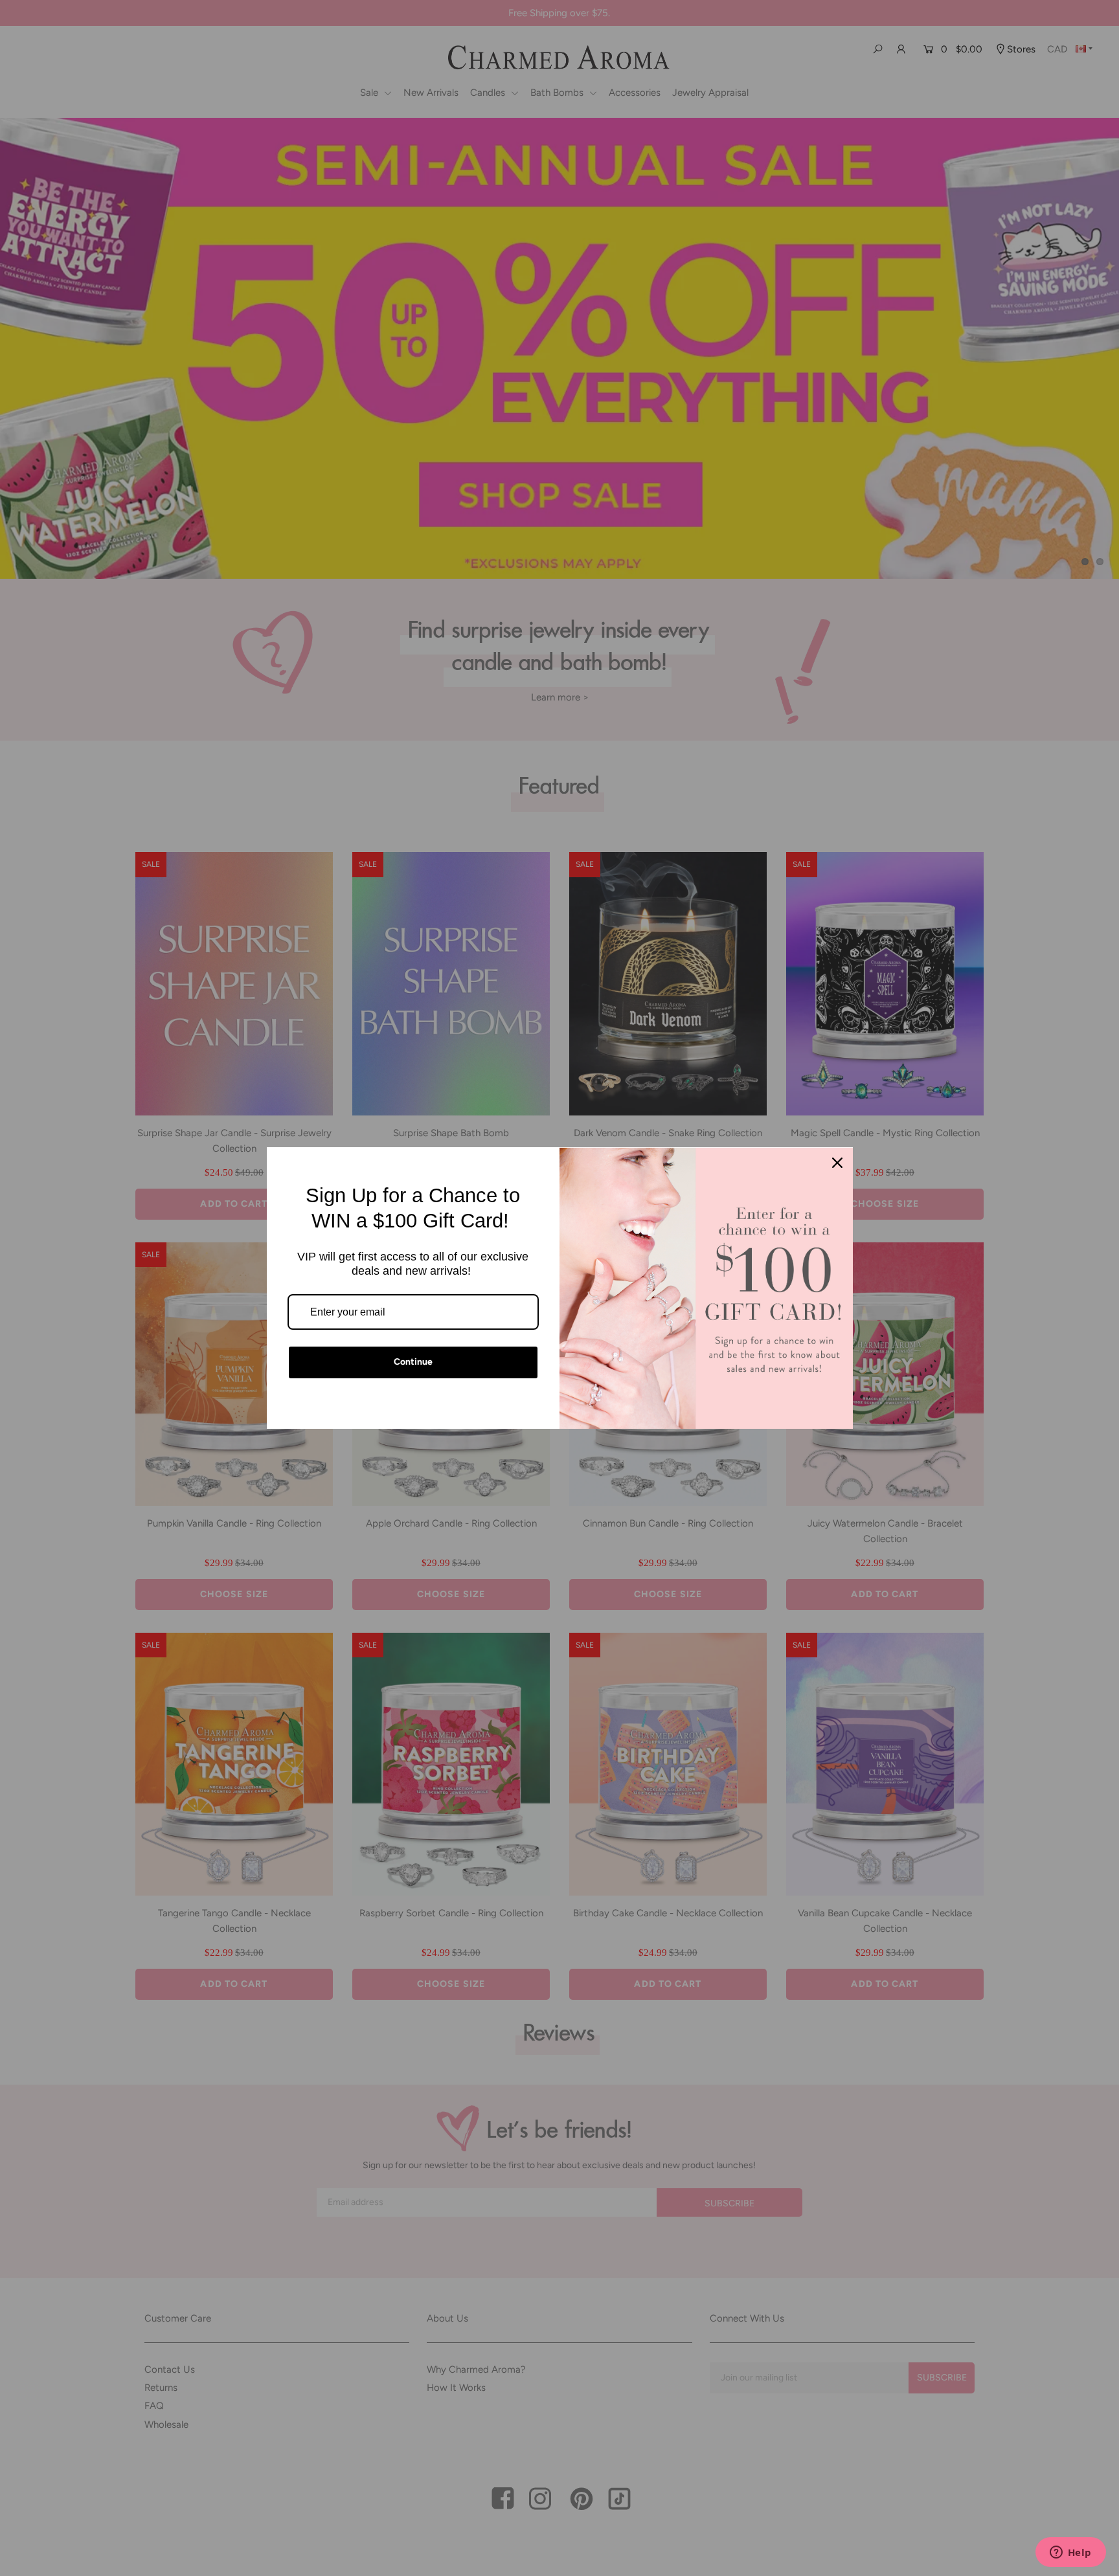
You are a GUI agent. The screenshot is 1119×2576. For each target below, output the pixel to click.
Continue (413, 1362)
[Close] (837, 1163)
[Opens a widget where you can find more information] (1070, 2553)
